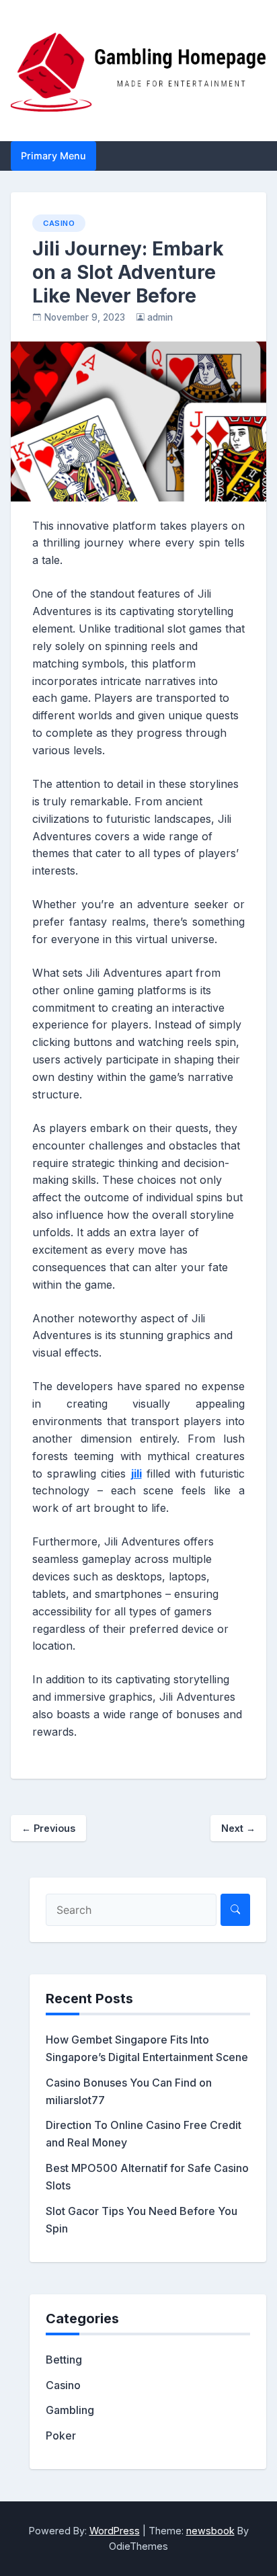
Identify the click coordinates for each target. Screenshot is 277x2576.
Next (238, 1828)
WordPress (115, 2531)
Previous (48, 1828)
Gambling (70, 2410)
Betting (64, 2360)
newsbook (210, 2531)
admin (160, 317)
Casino (59, 223)
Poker (61, 2436)
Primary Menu (53, 156)
